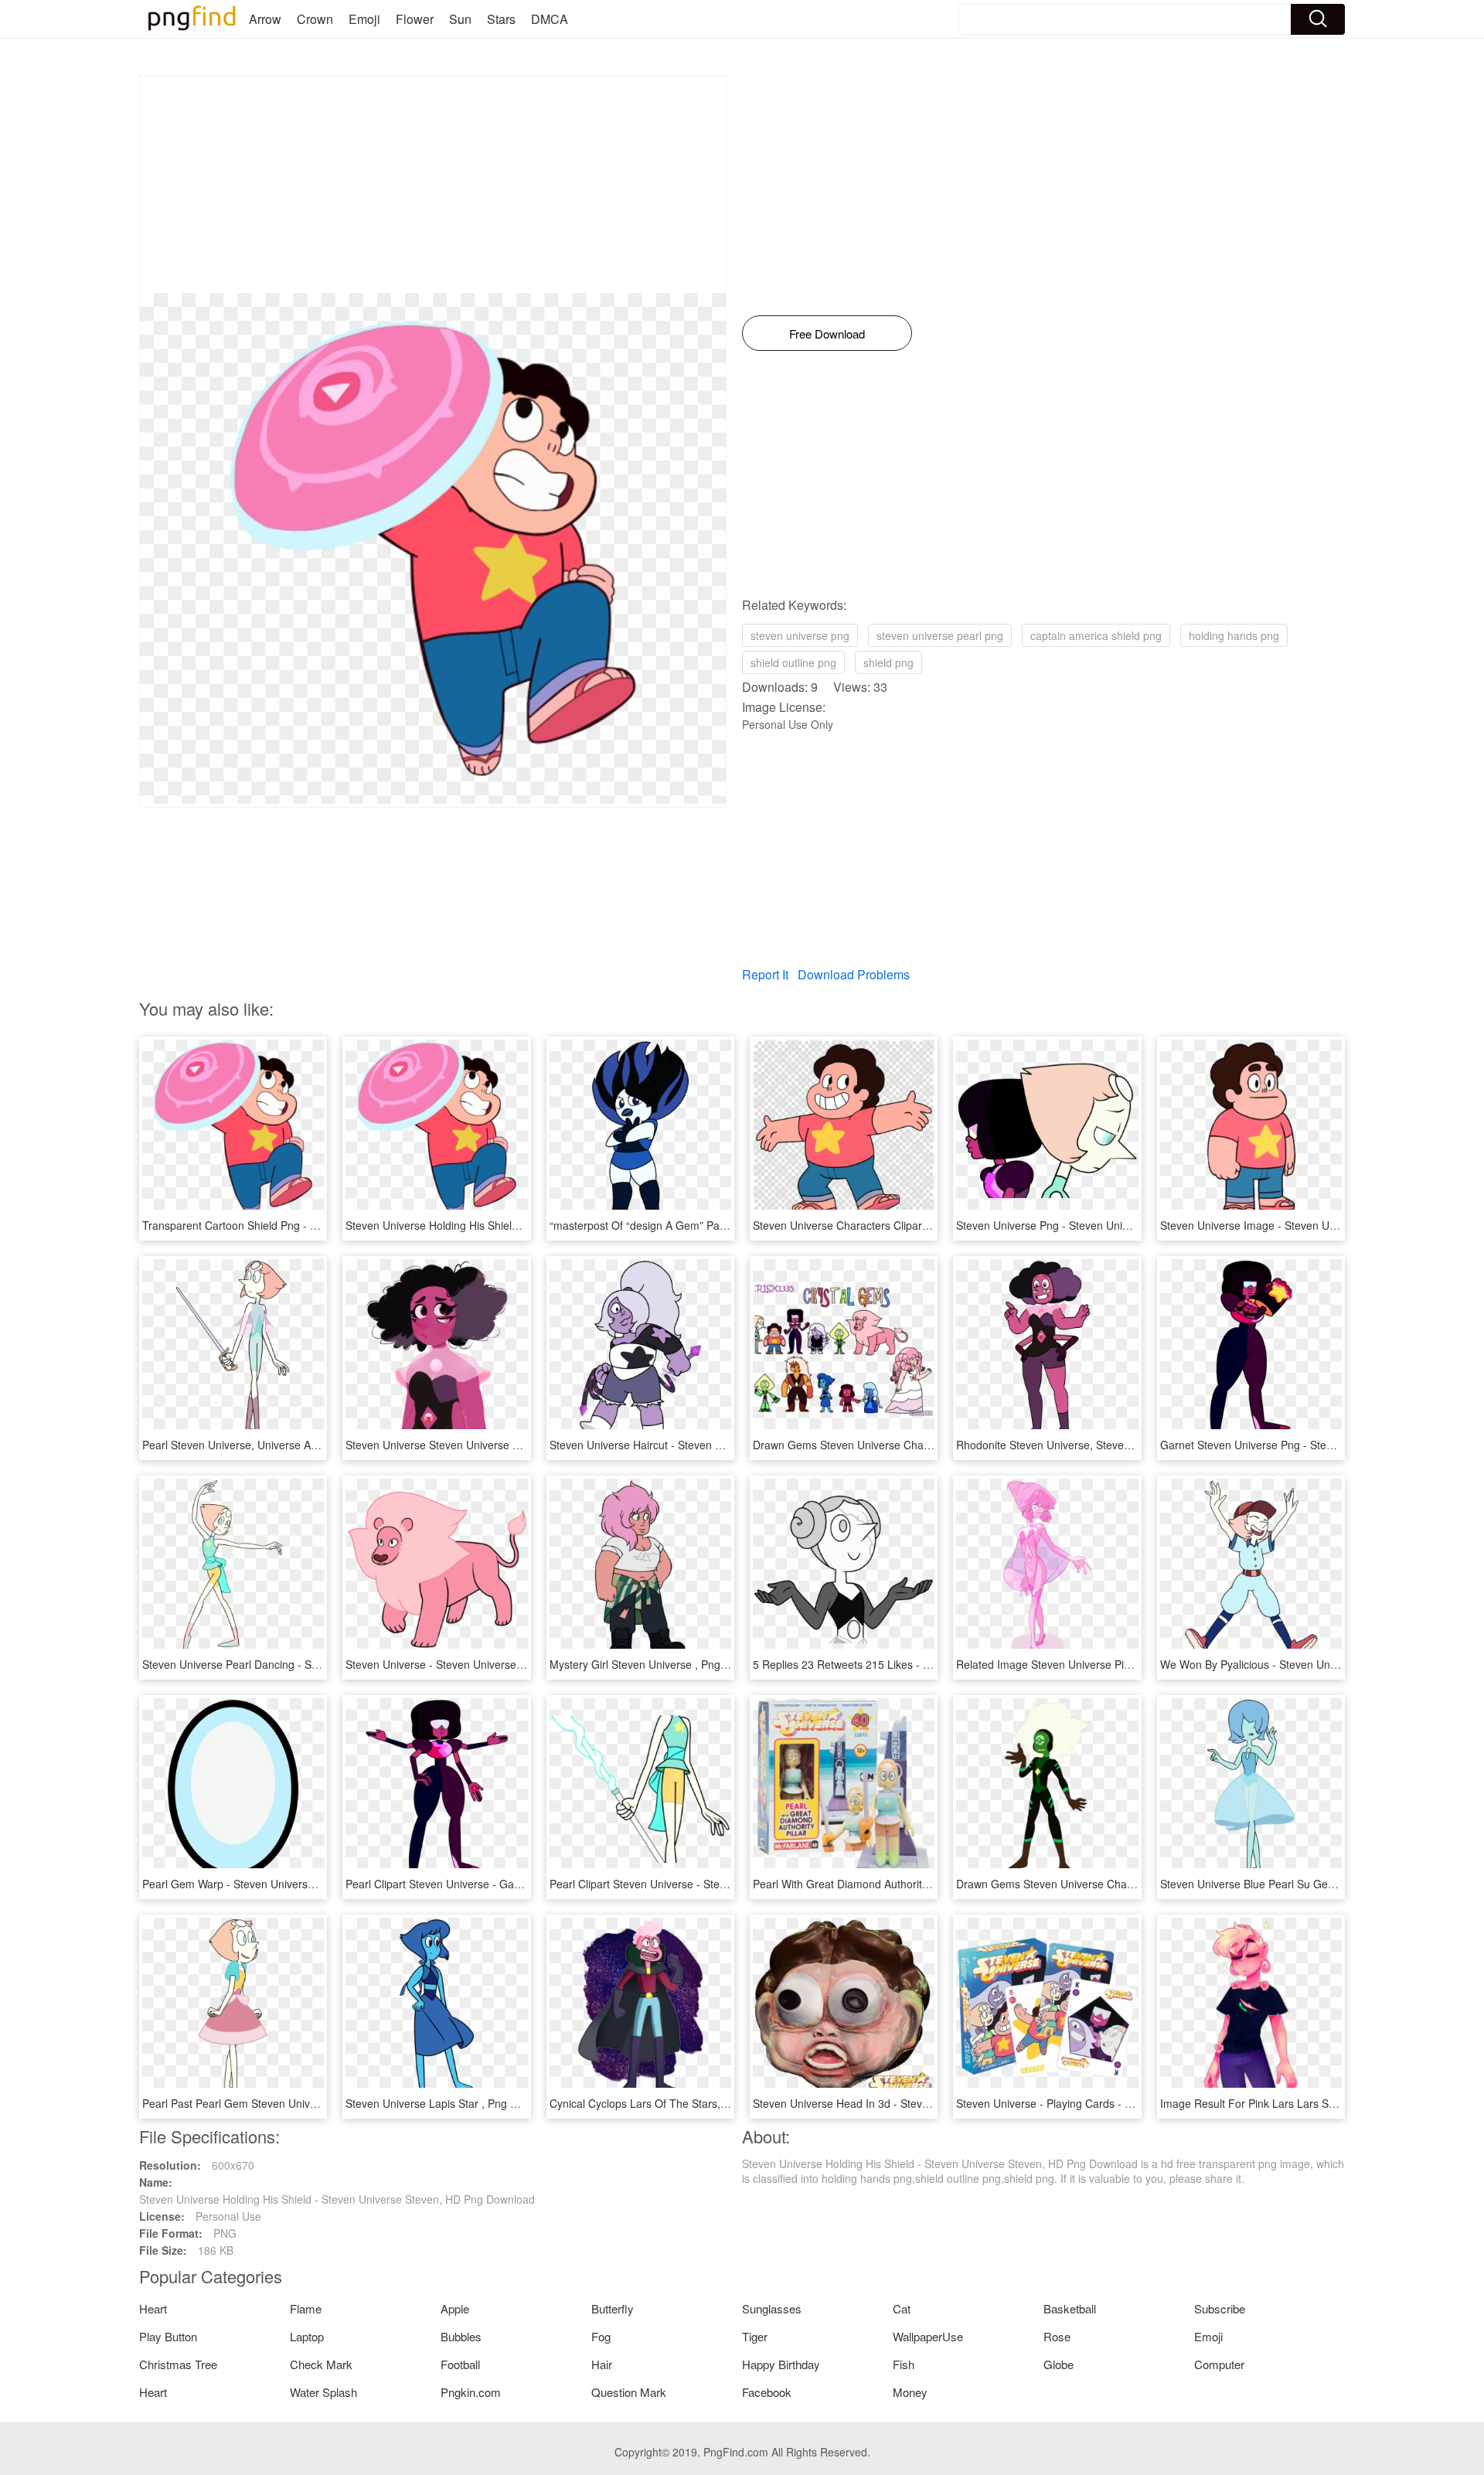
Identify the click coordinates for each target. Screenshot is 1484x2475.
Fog (601, 2336)
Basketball (1070, 2308)
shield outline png (793, 662)
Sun (460, 19)
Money (910, 2392)
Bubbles (461, 2336)
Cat (902, 2308)
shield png (888, 662)
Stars (501, 19)
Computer (1219, 2364)
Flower (415, 19)
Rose (1057, 2336)
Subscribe (1220, 2308)
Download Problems (854, 974)
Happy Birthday (781, 2364)
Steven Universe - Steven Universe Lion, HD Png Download (491, 1664)
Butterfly (613, 2308)
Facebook (767, 2392)
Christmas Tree (178, 2364)
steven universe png (800, 635)
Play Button (168, 2336)
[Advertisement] (433, 185)
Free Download (827, 334)
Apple (455, 2308)
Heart (153, 2308)
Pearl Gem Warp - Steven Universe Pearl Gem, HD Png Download (304, 1884)
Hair (602, 2364)
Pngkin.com (471, 2392)
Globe (1059, 2364)
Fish (904, 2364)
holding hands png (1234, 635)
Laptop (307, 2336)
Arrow (265, 19)
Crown (315, 19)
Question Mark (629, 2392)
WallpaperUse (928, 2336)
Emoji (364, 19)
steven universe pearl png (940, 635)
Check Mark (321, 2364)
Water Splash (323, 2392)
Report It (765, 974)
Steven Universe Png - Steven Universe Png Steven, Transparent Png (1127, 1225)
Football (460, 2364)
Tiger (755, 2336)
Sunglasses (772, 2308)
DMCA (550, 19)
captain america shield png (1096, 635)
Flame (306, 2308)
